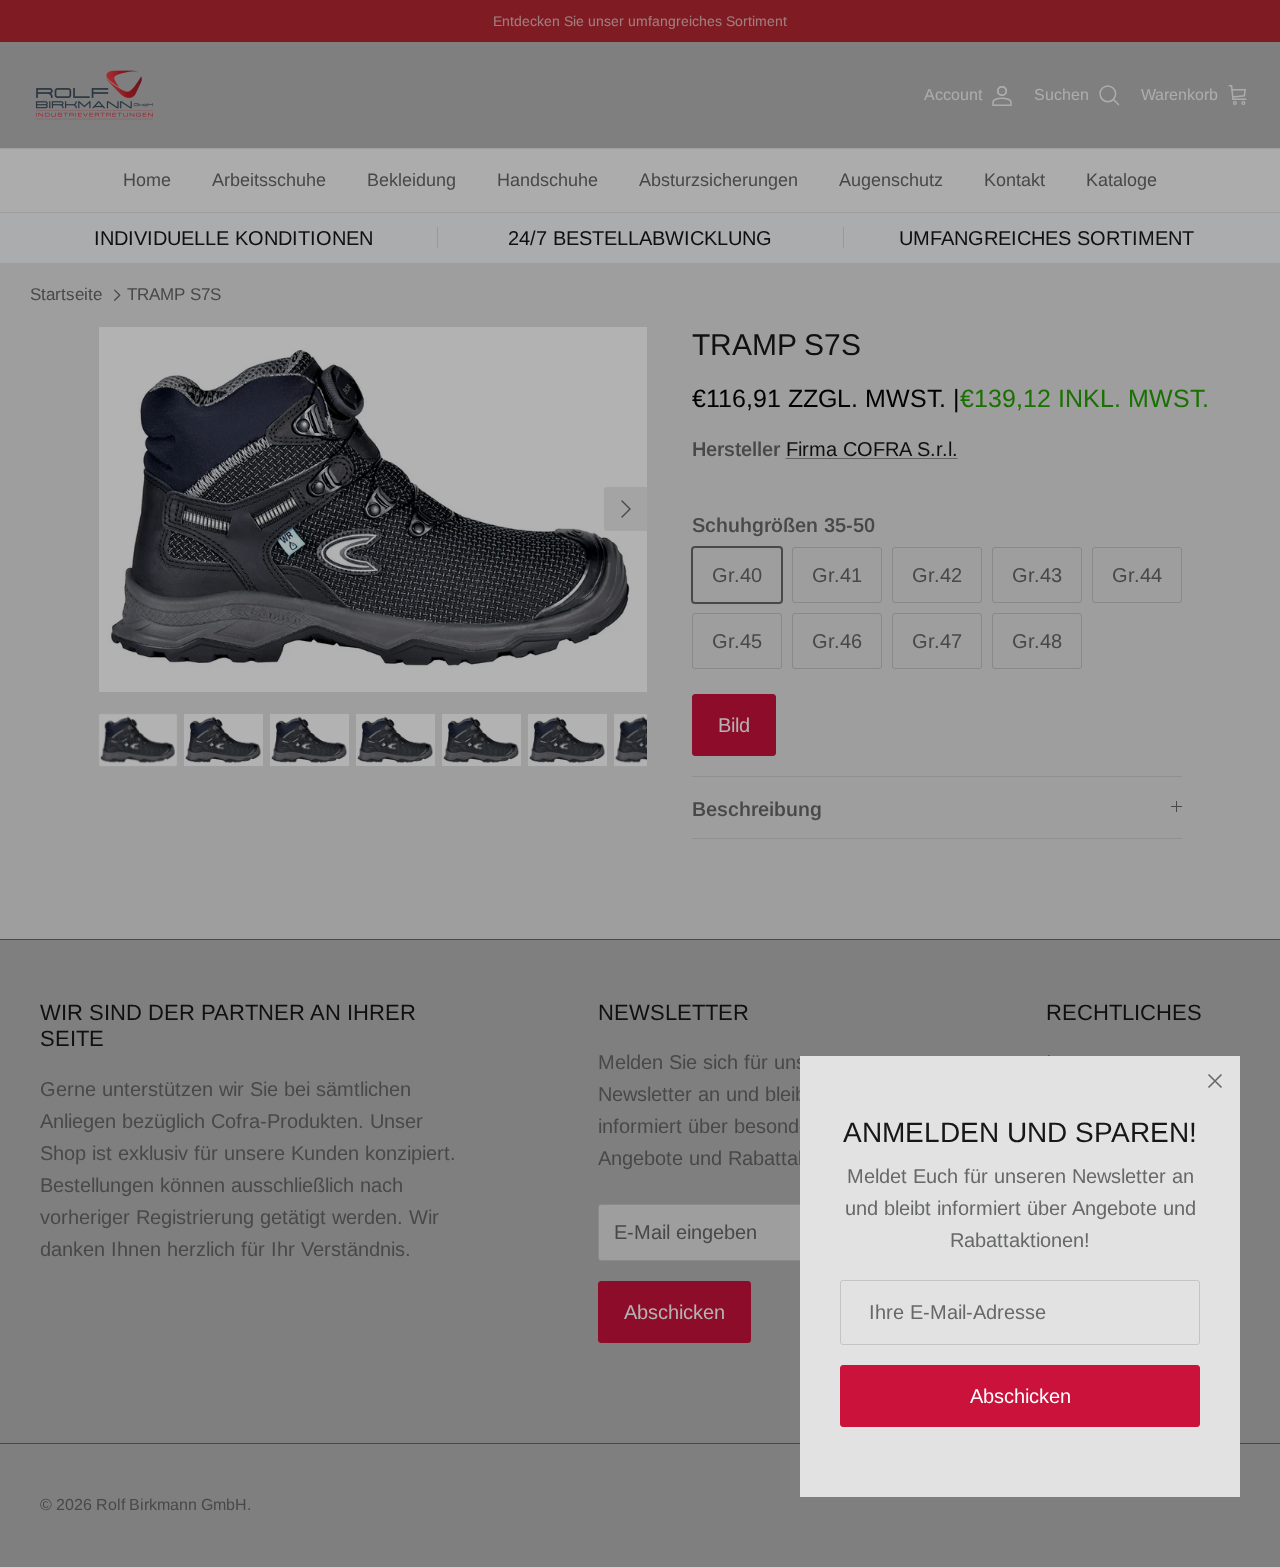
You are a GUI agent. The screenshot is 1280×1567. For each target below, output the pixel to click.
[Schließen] (1215, 1081)
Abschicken (1020, 1396)
